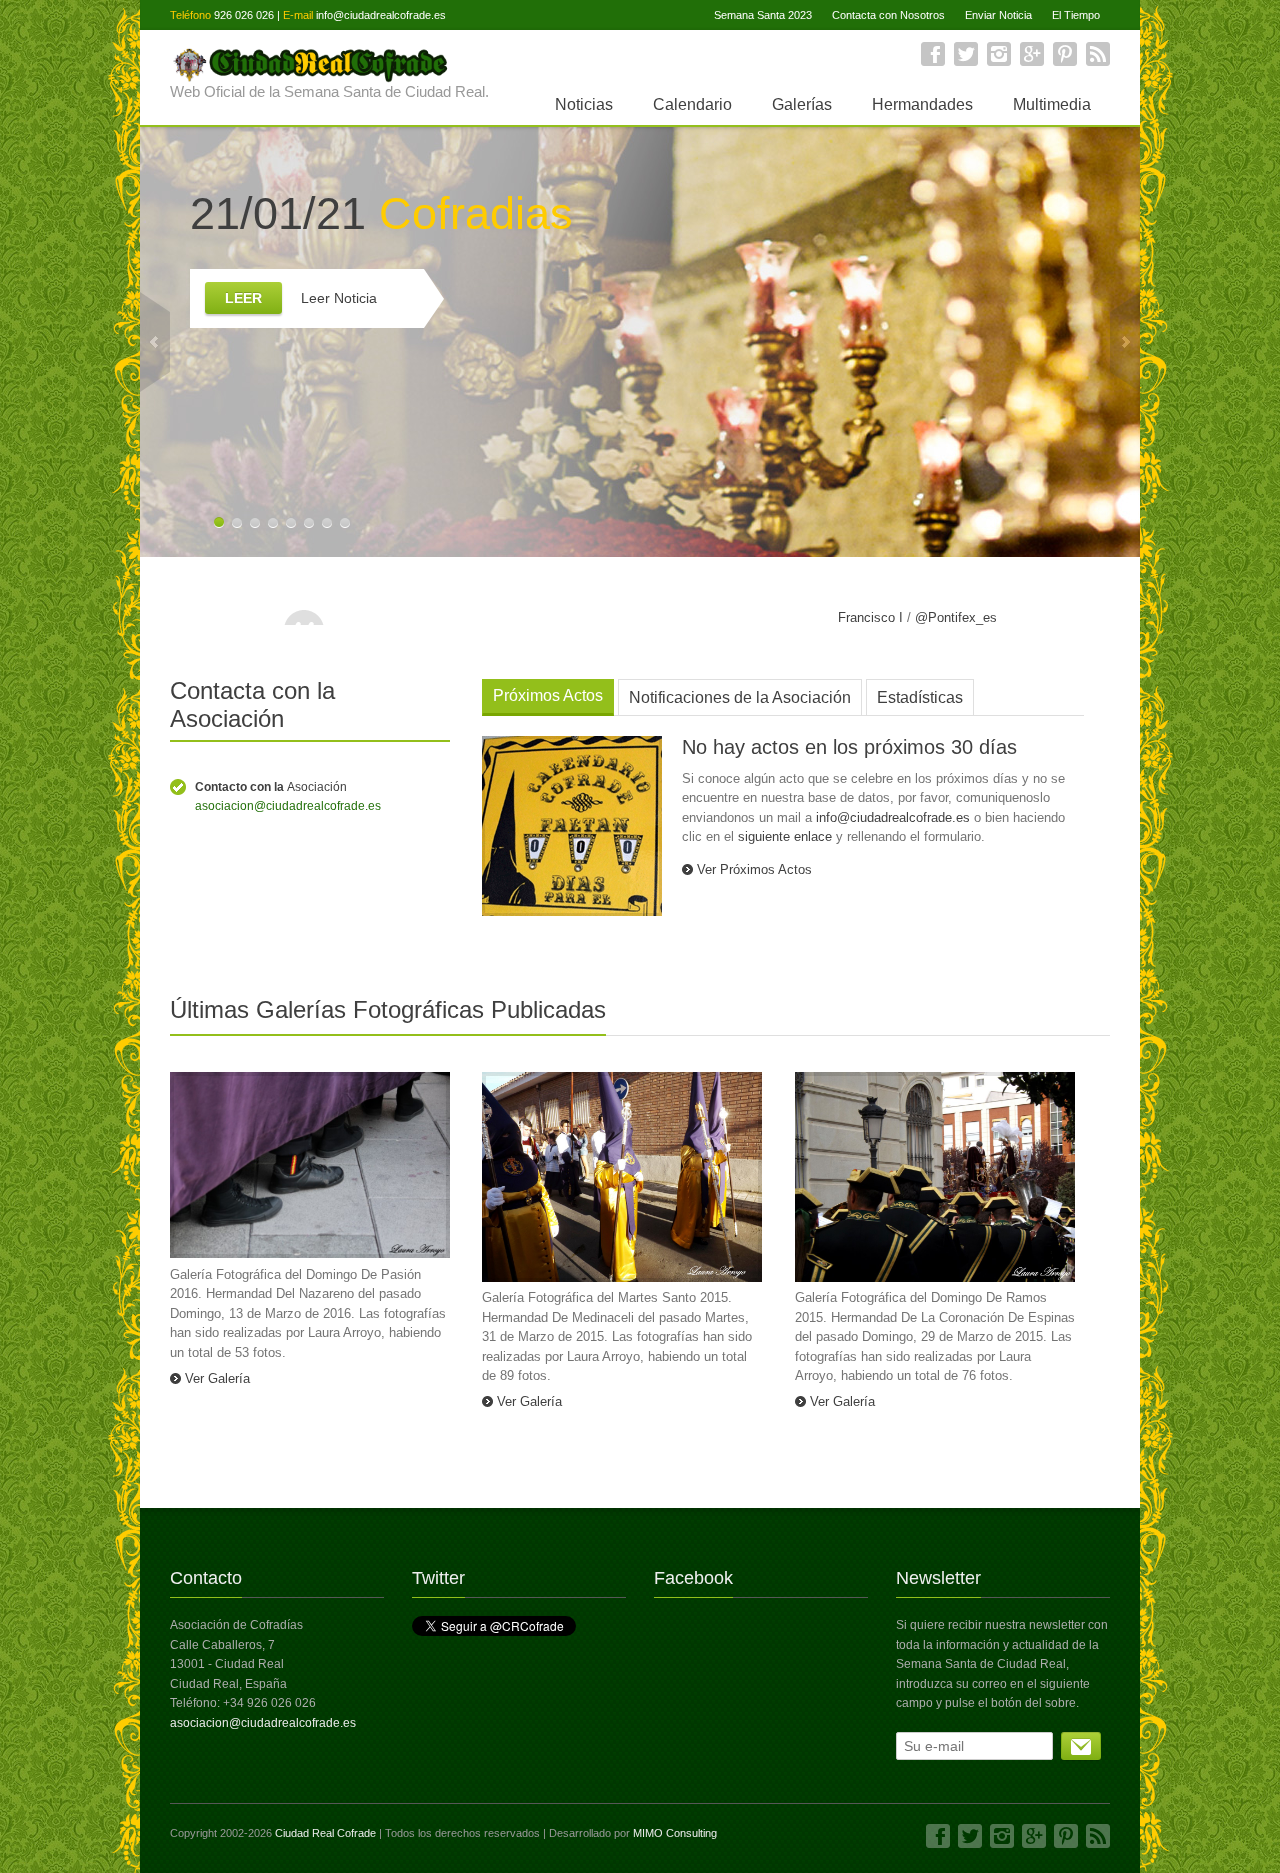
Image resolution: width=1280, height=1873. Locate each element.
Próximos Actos (548, 695)
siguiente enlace (785, 836)
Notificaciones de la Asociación (740, 697)
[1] (1081, 1746)
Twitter (966, 54)
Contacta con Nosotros (888, 15)
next (1125, 342)
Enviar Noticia (998, 15)
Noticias (584, 104)
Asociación (271, 787)
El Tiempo (1076, 15)
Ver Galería (217, 1378)
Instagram (999, 54)
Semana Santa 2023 (763, 15)
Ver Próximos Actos (754, 869)
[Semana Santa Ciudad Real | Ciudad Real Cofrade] (329, 63)
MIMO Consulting (675, 1833)
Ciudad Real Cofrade (325, 1833)
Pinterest (1065, 54)
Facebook (933, 54)
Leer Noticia (339, 298)
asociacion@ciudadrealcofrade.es (288, 806)
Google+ (1032, 54)
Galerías (802, 104)
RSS (1098, 54)
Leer (243, 298)
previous (155, 342)
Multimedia (1052, 104)
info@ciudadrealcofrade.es (381, 15)
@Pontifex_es (956, 617)
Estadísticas (920, 697)
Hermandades (922, 104)
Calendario (692, 104)
